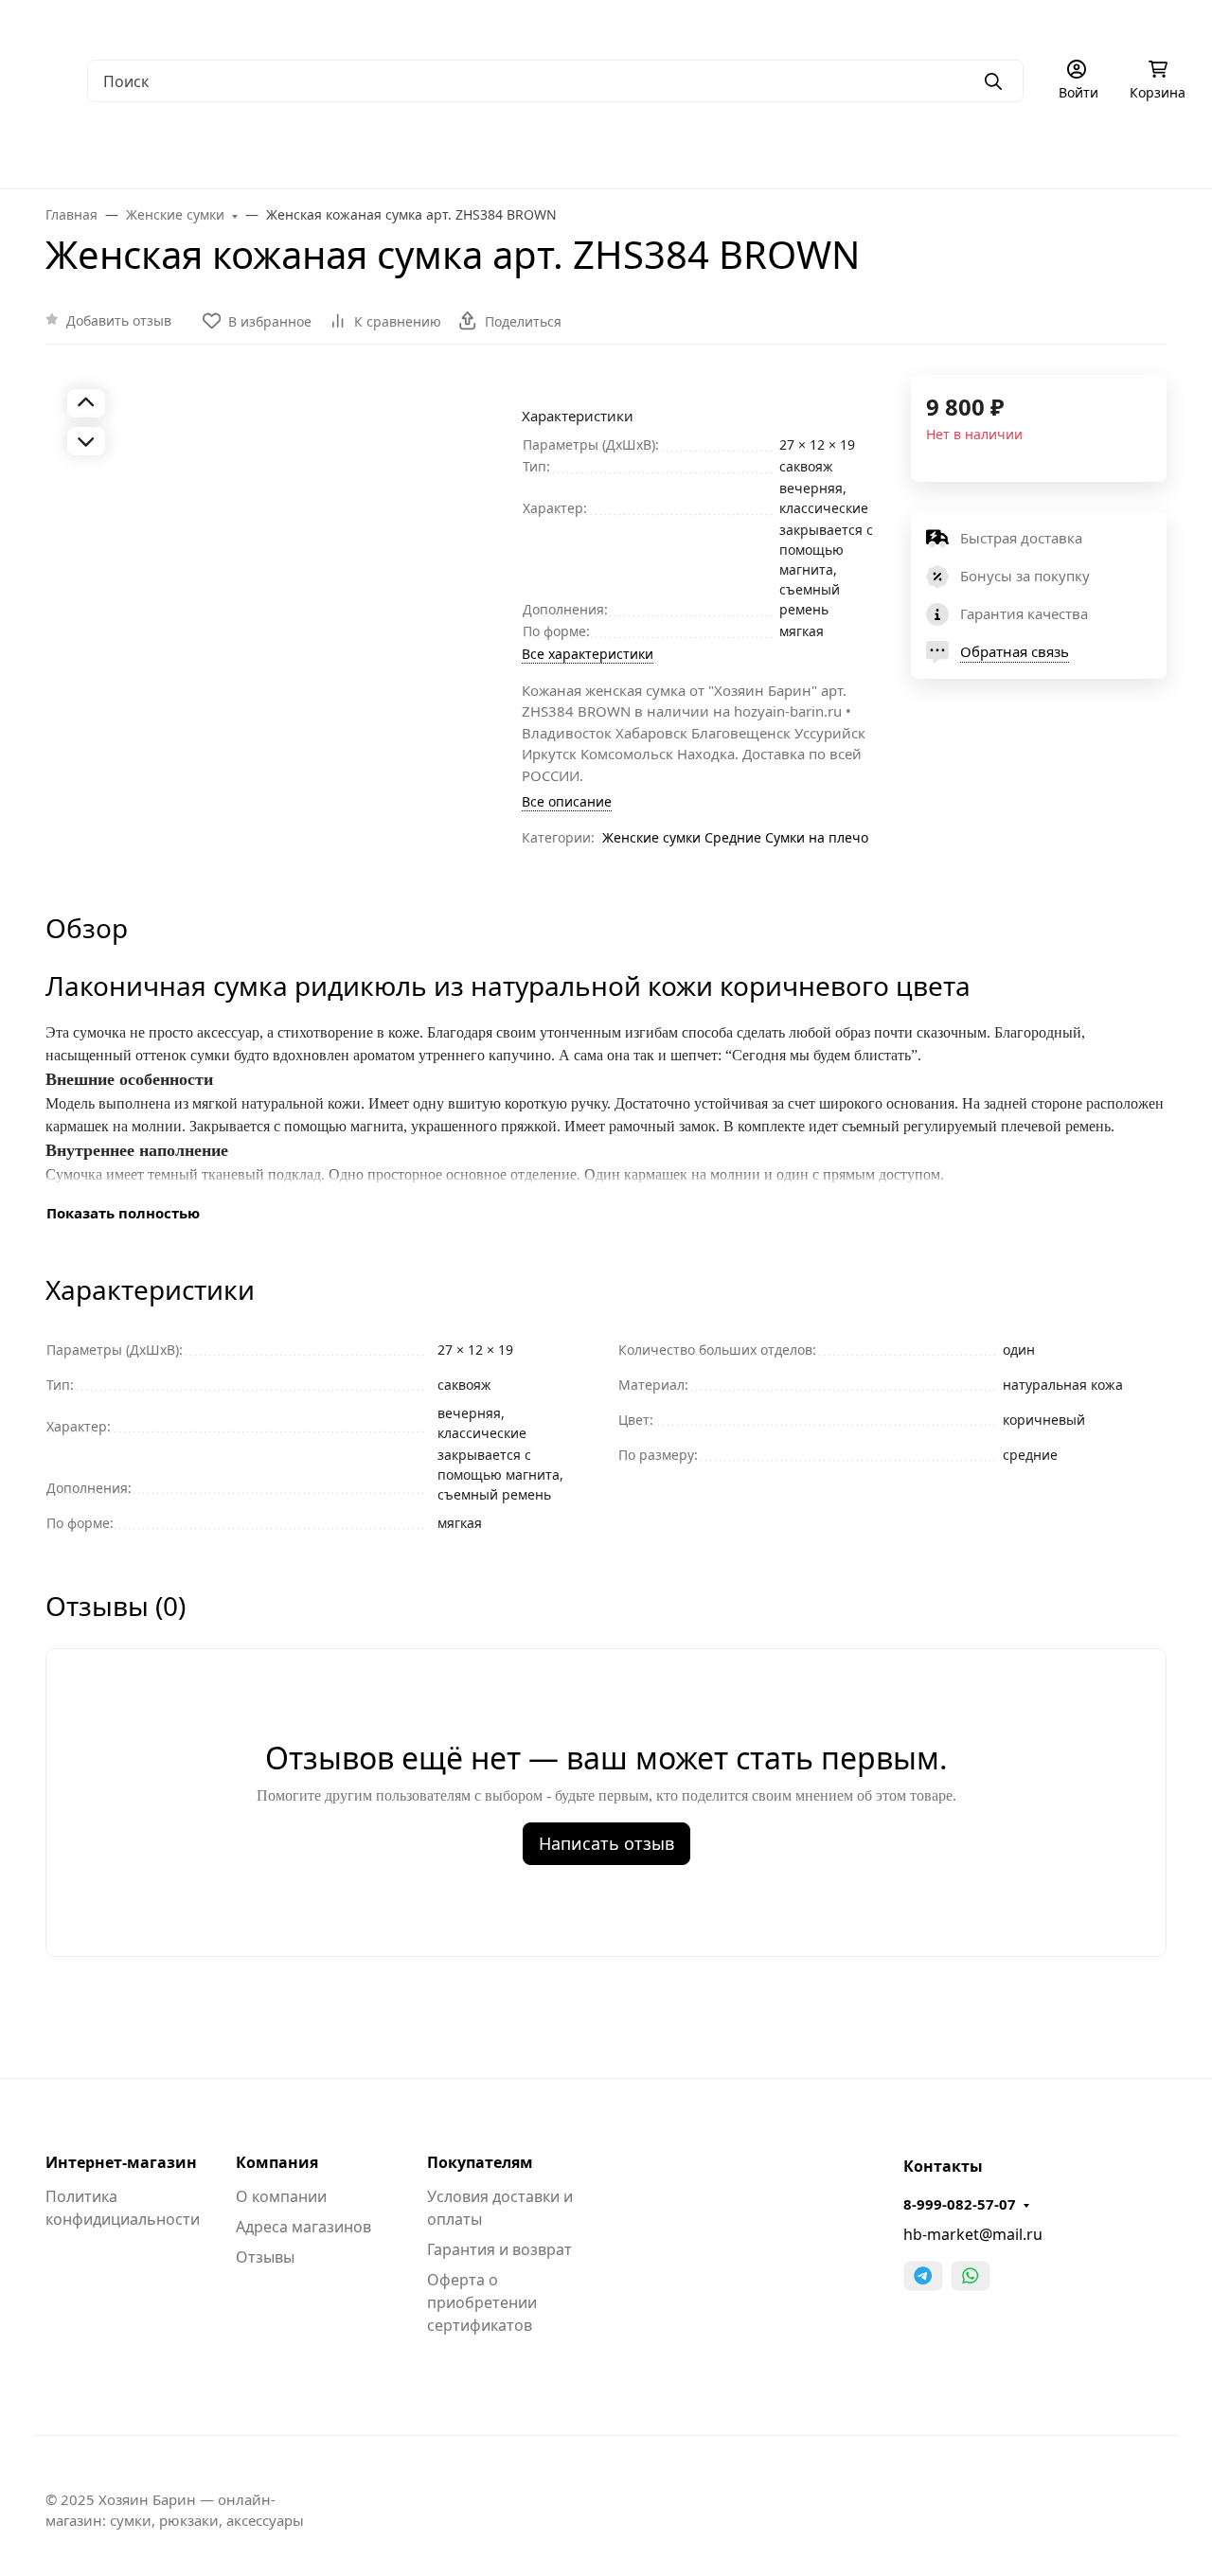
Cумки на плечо (817, 837)
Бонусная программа (710, 24)
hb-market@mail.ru (973, 2234)
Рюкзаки (520, 151)
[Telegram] (923, 2276)
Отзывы (265, 2257)
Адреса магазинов (303, 2227)
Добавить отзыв (119, 320)
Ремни (731, 151)
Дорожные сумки (387, 151)
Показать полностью (123, 1213)
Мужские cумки (80, 151)
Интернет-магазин (121, 2162)
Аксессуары (837, 151)
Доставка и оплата (432, 24)
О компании (66, 24)
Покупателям (480, 2162)
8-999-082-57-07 (960, 2204)
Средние (733, 837)
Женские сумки (231, 151)
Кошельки (629, 151)
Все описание (567, 801)
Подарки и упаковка (991, 151)
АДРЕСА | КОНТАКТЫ (197, 24)
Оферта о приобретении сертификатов (482, 2302)
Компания (277, 2162)
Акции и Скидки (567, 24)
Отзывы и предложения (881, 24)
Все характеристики (588, 654)
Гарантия (318, 24)
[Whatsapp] (971, 2276)
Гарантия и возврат (499, 2249)
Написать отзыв (606, 1843)
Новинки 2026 (1156, 151)
